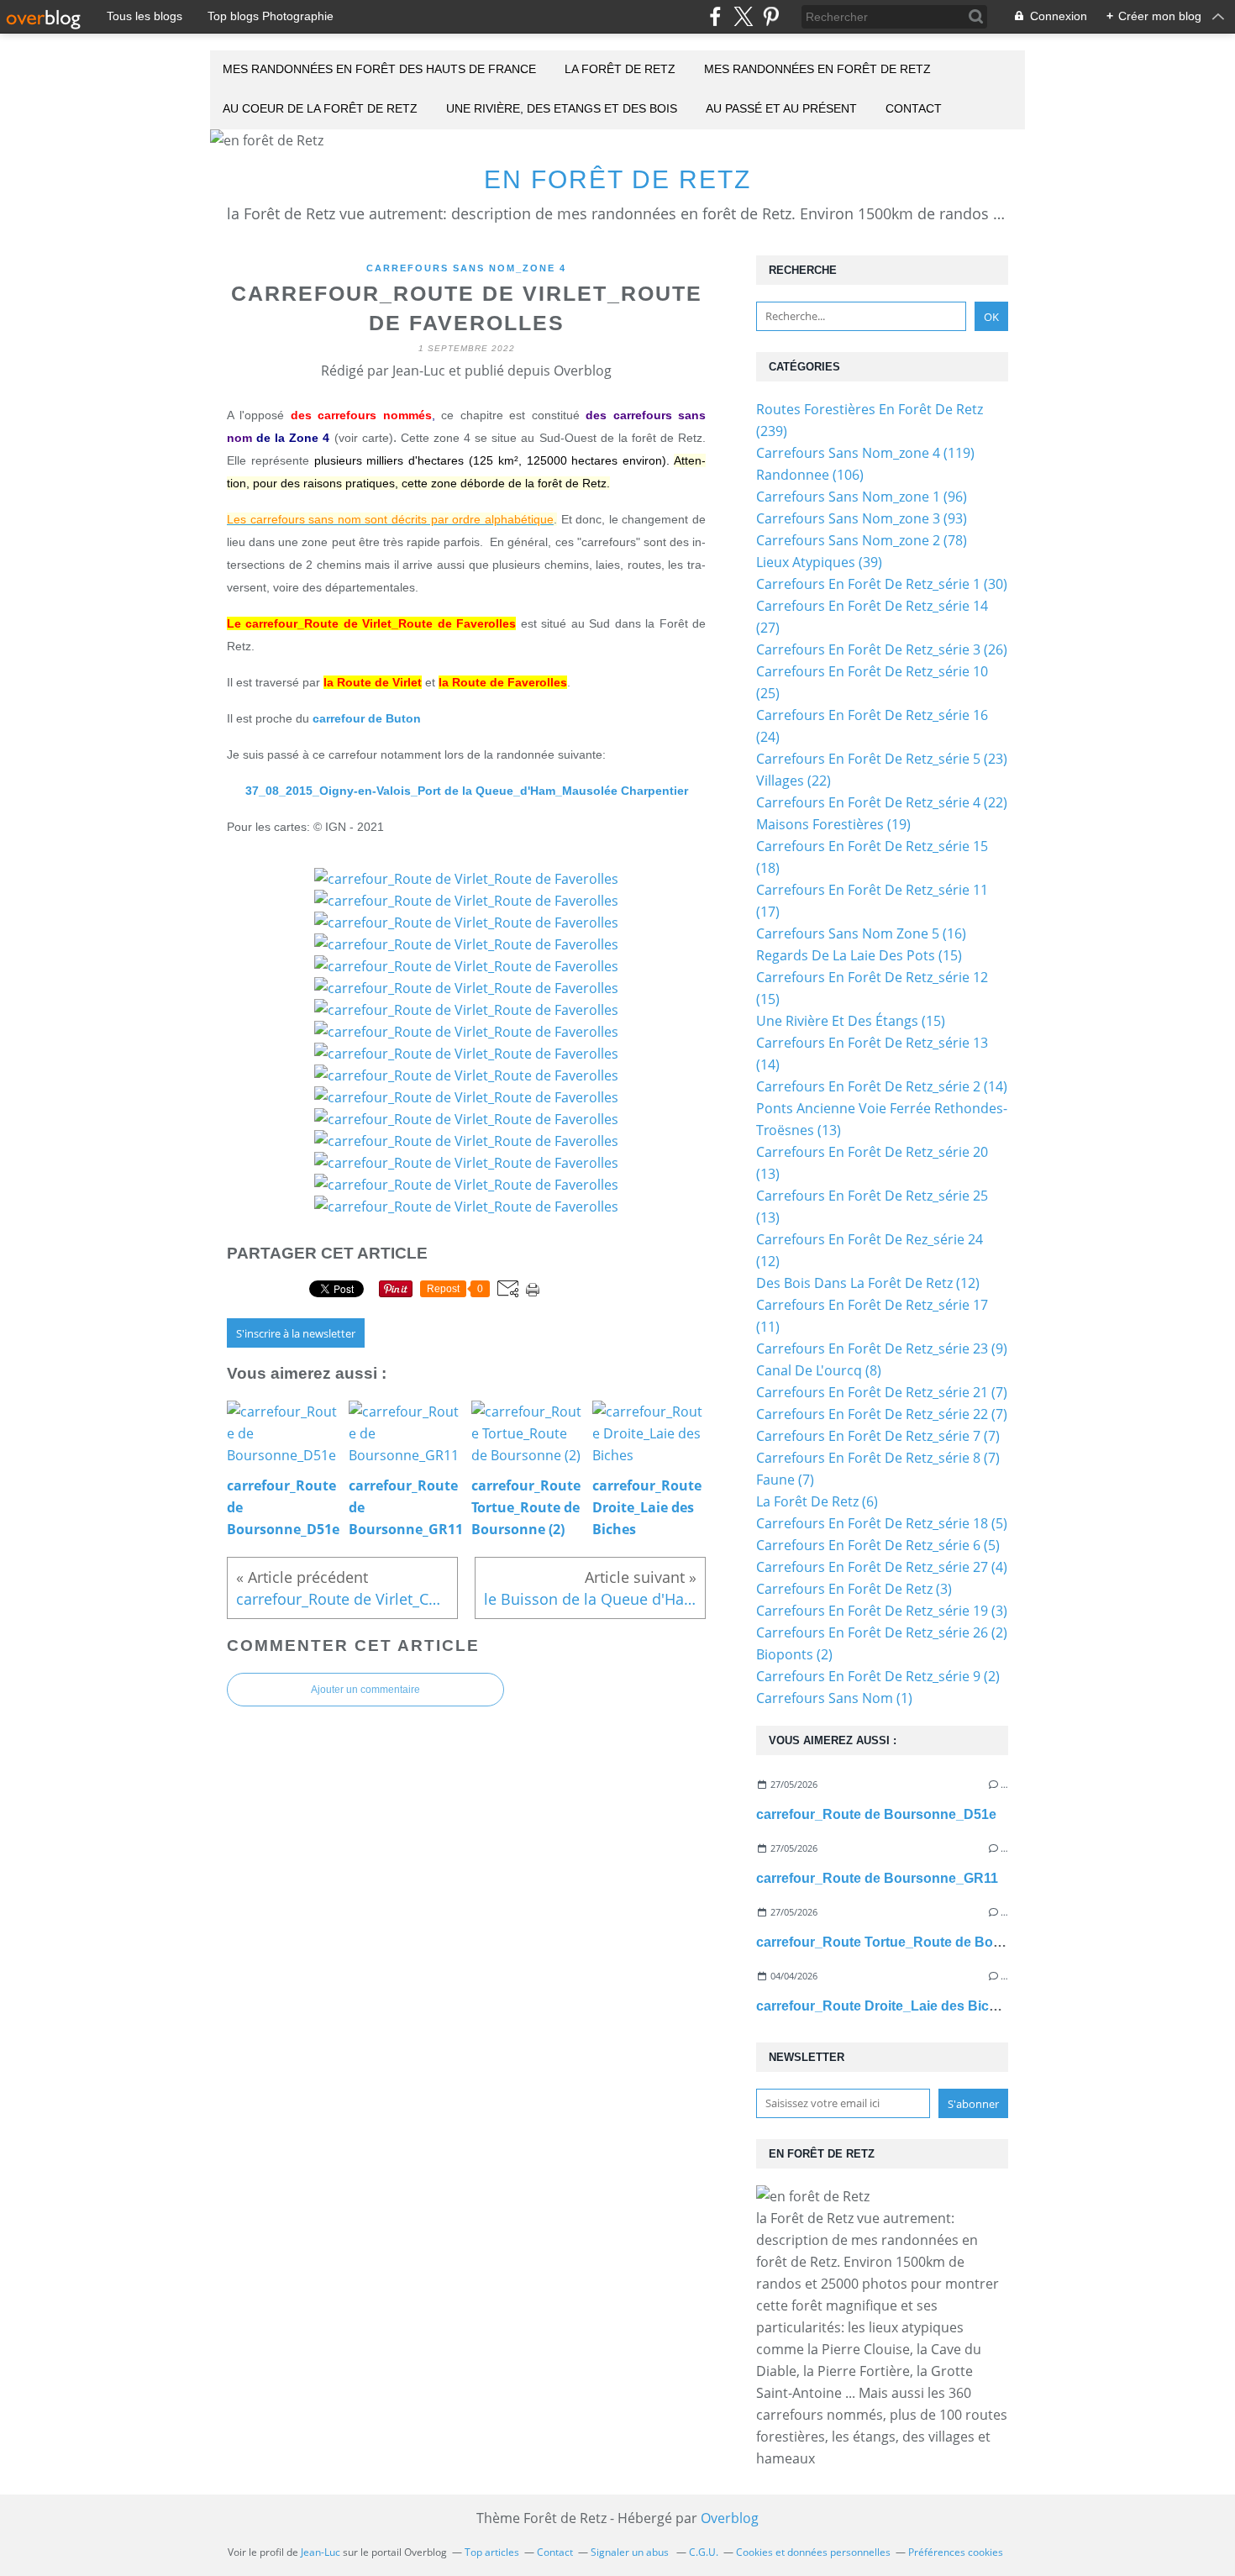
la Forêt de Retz (620, 69)
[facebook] (715, 16)
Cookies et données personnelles (813, 2552)
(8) (819, 1370)
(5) (882, 1523)
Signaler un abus (631, 2552)
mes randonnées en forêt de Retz (817, 69)
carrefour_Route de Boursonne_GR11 (877, 1878)
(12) (868, 1283)
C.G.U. (704, 2552)
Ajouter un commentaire (365, 1690)
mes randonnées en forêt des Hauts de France (379, 69)
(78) (862, 540)
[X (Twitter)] (743, 16)
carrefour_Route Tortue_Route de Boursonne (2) (911, 1942)
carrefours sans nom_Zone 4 (466, 268)
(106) (810, 475)
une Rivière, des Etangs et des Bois (562, 108)
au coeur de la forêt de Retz (320, 108)
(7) (882, 1392)
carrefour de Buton (367, 718)
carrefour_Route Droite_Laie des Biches (884, 2006)
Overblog (730, 2518)
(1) (834, 1698)
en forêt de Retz (617, 179)
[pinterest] (771, 16)
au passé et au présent (781, 108)
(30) (882, 584)
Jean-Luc (321, 2552)
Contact (914, 108)
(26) (882, 649)
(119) (865, 453)
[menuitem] (379, 70)
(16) (861, 933)
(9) (882, 1348)
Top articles (492, 2552)
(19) (833, 824)
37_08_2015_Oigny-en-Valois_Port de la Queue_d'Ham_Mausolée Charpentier (467, 791)
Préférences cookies (956, 2552)
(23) (882, 759)
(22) (794, 781)
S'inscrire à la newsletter (296, 1333)
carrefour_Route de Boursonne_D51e (876, 1814)
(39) (819, 562)
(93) (862, 518)
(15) (859, 955)
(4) (882, 1567)
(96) (862, 497)
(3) (854, 1589)
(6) (817, 1501)
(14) (882, 1086)
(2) (882, 1632)
